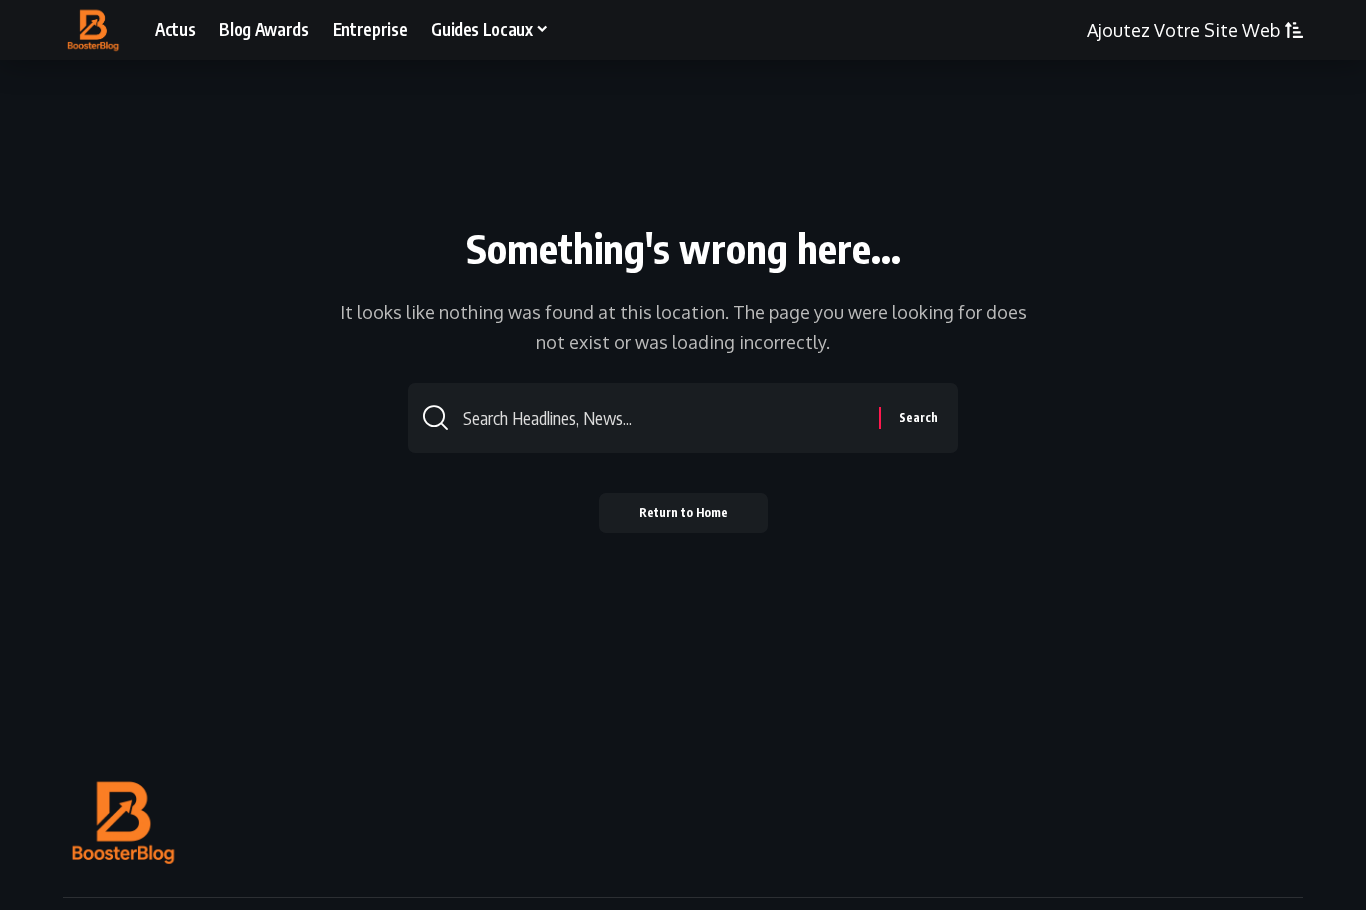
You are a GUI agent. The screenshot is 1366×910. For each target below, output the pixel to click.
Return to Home (683, 512)
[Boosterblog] (93, 30)
